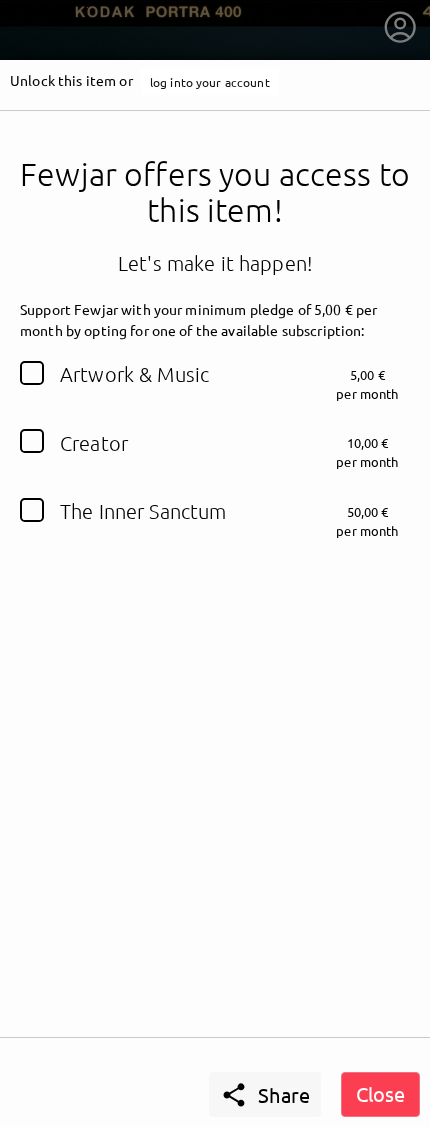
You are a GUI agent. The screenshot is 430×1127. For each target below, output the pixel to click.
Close (380, 1093)
